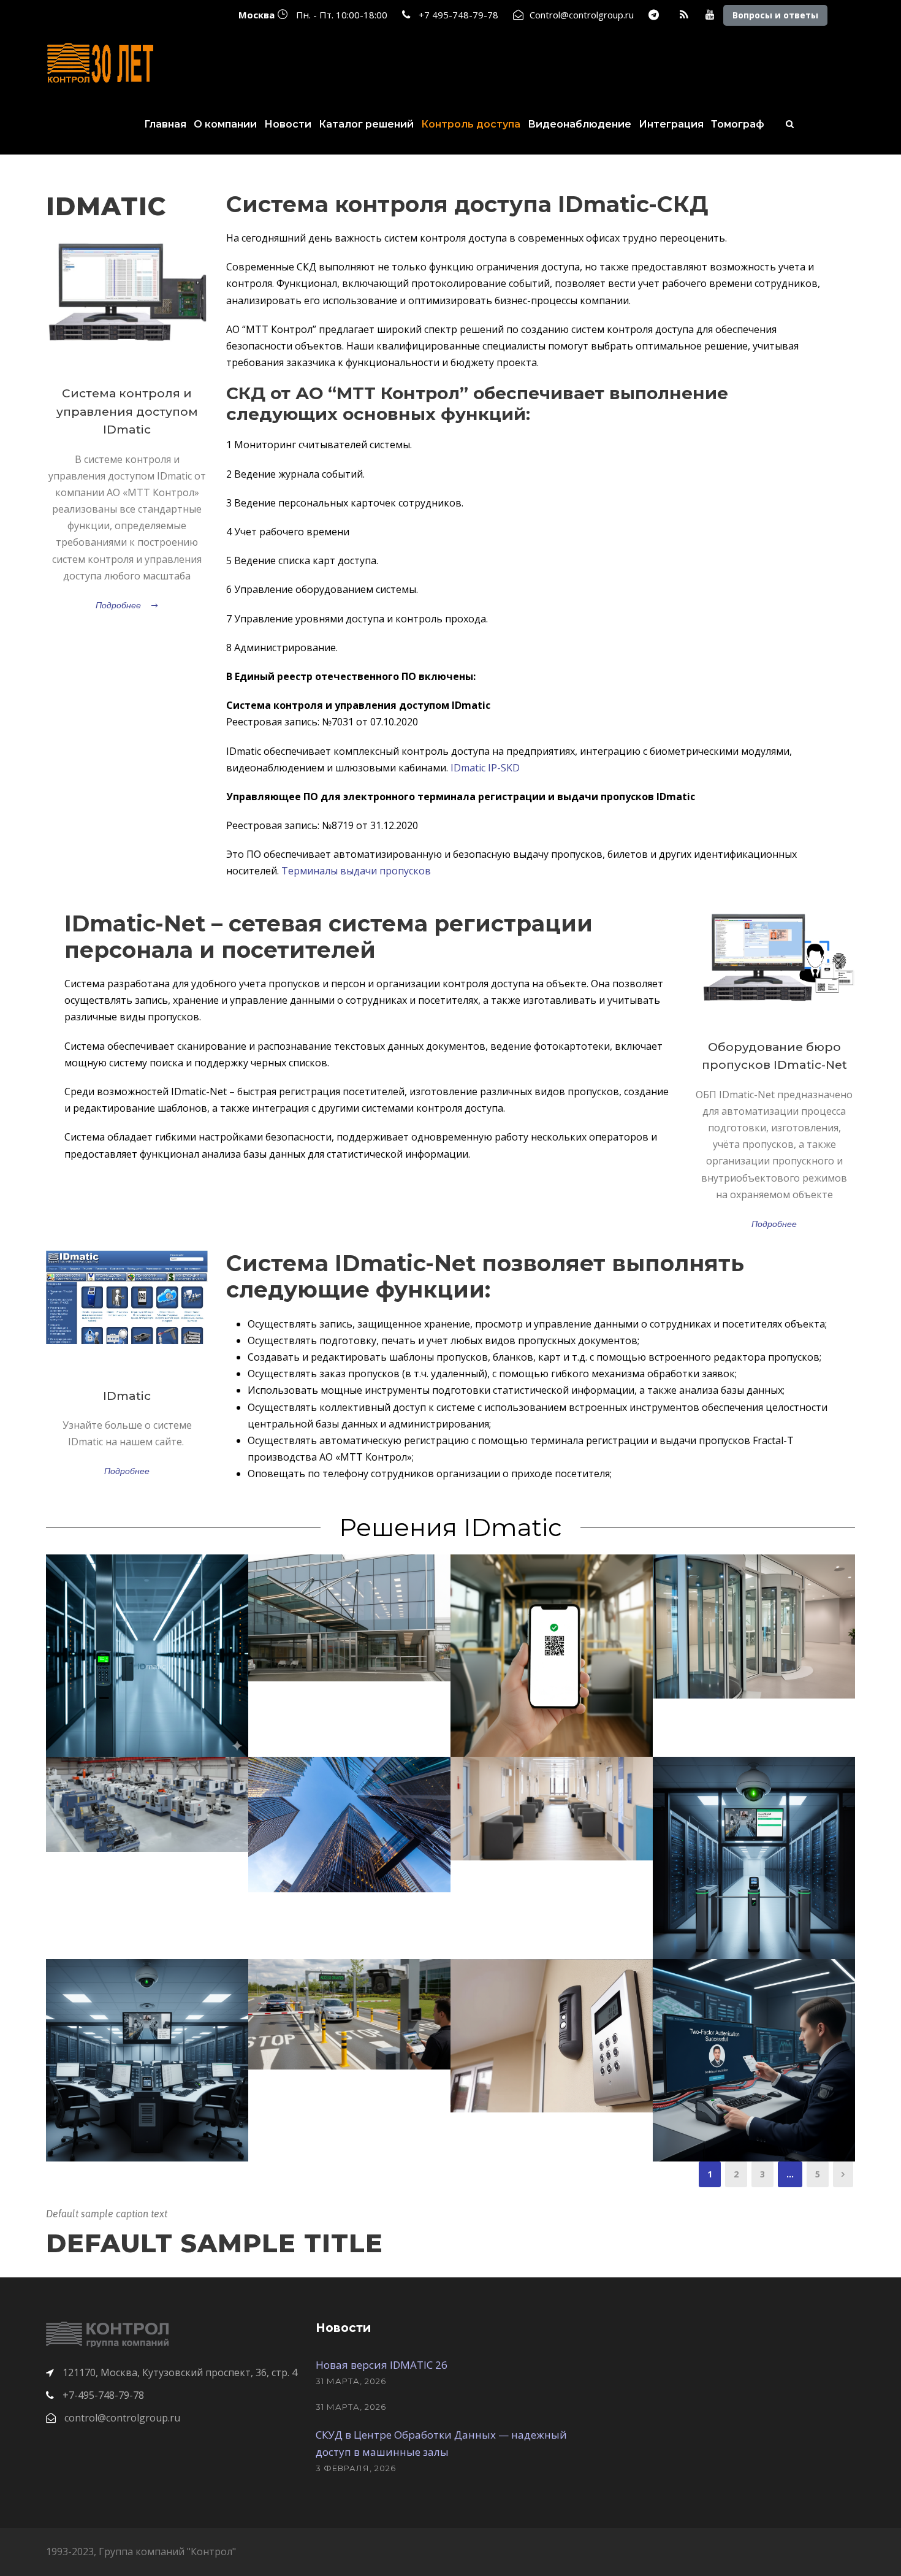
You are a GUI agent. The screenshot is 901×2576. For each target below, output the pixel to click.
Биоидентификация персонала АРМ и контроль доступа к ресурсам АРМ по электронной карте (754, 2045)
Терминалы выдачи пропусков (356, 871)
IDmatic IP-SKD (485, 768)
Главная (165, 124)
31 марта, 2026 (351, 2381)
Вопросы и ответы (775, 15)
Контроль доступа (471, 124)
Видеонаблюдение (580, 124)
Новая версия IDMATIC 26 (382, 2365)
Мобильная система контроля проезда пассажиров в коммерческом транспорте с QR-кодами (552, 1640)
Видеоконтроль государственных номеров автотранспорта (350, 1998)
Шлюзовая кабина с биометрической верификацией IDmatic (754, 1611)
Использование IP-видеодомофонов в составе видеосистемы (552, 2020)
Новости (288, 124)
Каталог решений (366, 124)
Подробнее (118, 605)
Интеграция (671, 124)
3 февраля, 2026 (356, 2468)
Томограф (738, 124)
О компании (225, 124)
